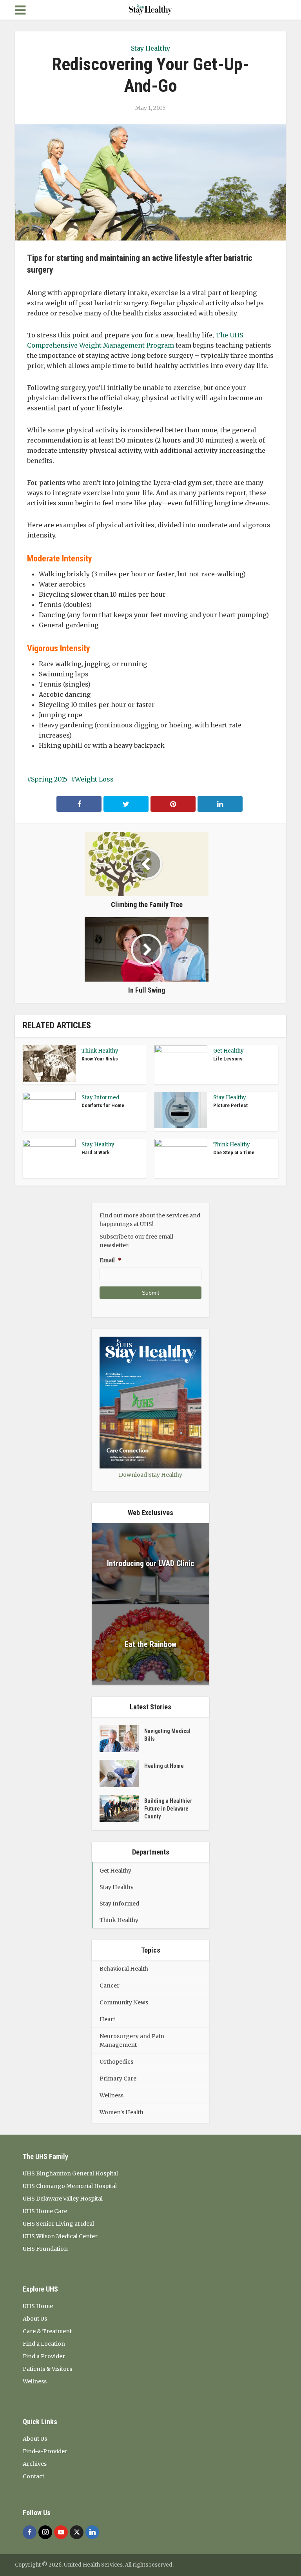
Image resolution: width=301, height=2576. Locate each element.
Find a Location (44, 2344)
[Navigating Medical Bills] (122, 1739)
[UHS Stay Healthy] (150, 9)
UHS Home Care (45, 2211)
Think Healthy (100, 1051)
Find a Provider (44, 2356)
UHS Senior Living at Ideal (58, 2224)
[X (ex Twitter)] (77, 2532)
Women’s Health (121, 2112)
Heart (107, 2019)
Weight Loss (94, 779)
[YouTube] (61, 2532)
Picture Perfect (230, 1105)
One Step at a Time (234, 1152)
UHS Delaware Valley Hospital (63, 2199)
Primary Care (118, 2079)
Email (111, 1260)
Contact (34, 2476)
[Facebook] (30, 2532)
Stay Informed (101, 1098)
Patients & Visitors (47, 2369)
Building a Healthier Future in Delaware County (168, 1809)
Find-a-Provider (45, 2451)
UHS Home (38, 2306)
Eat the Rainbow (150, 1644)
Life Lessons (228, 1059)
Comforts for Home (103, 1105)
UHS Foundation (45, 2249)
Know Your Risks (100, 1059)
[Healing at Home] (122, 1774)
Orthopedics (116, 2062)
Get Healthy (228, 1051)
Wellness (112, 2095)
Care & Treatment (47, 2331)
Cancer (110, 1986)
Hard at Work (96, 1152)
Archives (35, 2464)
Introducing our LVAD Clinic (151, 1563)
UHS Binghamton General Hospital (70, 2173)
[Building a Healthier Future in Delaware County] (122, 1808)
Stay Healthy (150, 48)
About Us (35, 2319)
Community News (124, 2002)
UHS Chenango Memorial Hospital (70, 2186)
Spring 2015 (49, 779)
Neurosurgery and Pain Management (132, 2040)
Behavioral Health (124, 1969)
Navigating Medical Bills (167, 1735)
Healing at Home (164, 1766)
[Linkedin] (92, 2532)
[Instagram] (45, 2532)
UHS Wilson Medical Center (60, 2236)
